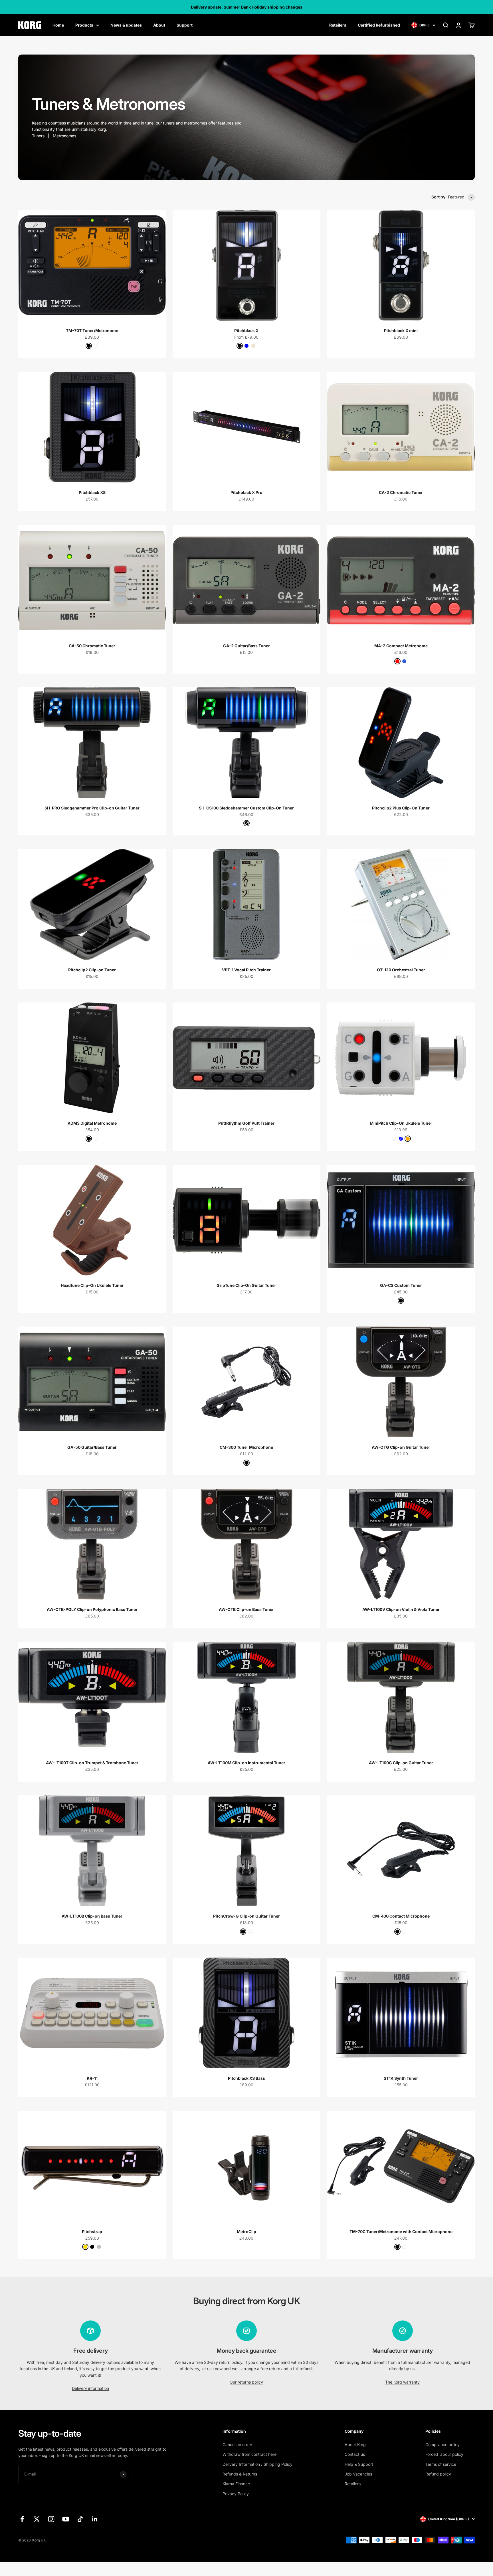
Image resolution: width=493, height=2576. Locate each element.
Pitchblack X (246, 330)
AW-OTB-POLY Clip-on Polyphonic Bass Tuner (92, 1609)
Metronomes (64, 136)
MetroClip (246, 2232)
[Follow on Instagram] (51, 2519)
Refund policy (438, 2474)
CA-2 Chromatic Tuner (401, 492)
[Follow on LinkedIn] (95, 2519)
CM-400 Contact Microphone (401, 1916)
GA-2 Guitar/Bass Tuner (246, 646)
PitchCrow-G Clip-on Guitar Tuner (246, 1916)
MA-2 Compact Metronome (401, 646)
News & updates (126, 25)
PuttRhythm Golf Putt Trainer (246, 1123)
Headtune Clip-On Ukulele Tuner (92, 1285)
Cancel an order (237, 2445)
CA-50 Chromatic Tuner (92, 646)
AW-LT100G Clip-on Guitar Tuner (401, 1763)
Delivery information (90, 2388)
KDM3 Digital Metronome (92, 1123)
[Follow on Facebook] (22, 2519)
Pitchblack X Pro (246, 492)
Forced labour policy (444, 2454)
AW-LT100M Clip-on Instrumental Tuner (246, 1763)
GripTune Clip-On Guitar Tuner (246, 1285)
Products (84, 25)
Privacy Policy (236, 2494)
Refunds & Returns (240, 2474)
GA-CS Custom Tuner (401, 1285)
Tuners (38, 136)
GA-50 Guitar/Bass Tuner (92, 1447)
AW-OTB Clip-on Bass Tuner (246, 1609)
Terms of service (441, 2464)
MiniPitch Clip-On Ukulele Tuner (401, 1123)
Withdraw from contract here (249, 2454)
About (159, 25)
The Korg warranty (402, 2382)
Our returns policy (246, 2382)
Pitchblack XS (92, 492)
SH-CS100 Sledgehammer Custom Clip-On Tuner (246, 808)
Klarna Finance (236, 2484)
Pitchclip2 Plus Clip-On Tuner (401, 808)
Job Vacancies (358, 2474)
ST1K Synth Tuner (401, 2078)
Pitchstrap (92, 2232)
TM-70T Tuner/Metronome (92, 330)
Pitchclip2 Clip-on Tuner (92, 970)
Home (58, 25)
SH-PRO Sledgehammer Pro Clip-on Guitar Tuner (92, 808)
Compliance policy (443, 2445)
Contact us (355, 2454)
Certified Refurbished (379, 25)
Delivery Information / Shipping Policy (257, 2464)
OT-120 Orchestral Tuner (401, 970)
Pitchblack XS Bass (246, 2078)
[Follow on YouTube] (66, 2519)
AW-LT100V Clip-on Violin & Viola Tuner (401, 1609)
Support (185, 25)
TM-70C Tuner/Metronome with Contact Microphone (401, 2232)
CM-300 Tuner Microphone (246, 1447)
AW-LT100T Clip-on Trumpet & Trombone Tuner (92, 1763)
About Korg (355, 2445)
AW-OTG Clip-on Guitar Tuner (401, 1447)
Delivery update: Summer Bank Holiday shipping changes (247, 7)
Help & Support (359, 2464)
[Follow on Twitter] (37, 2519)
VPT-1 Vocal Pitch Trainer (246, 970)
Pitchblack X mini (401, 330)
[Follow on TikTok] (80, 2519)
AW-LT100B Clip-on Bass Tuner (92, 1916)
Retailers (338, 25)
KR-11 (92, 2078)
